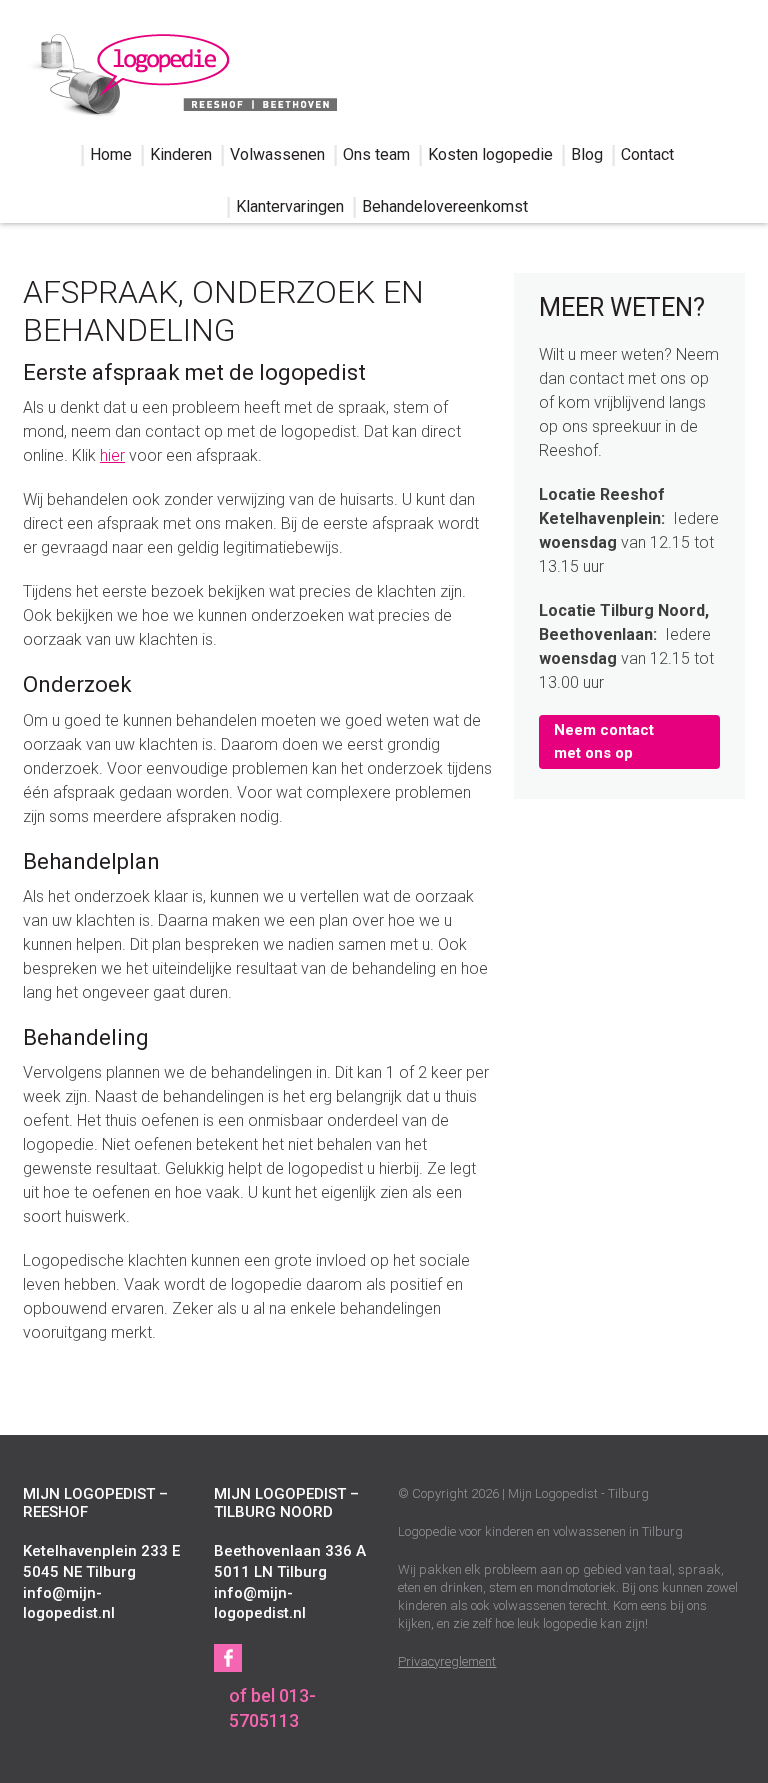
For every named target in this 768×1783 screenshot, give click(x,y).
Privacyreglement (447, 1661)
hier (112, 455)
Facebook (228, 1658)
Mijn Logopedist (180, 71)
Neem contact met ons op (604, 741)
